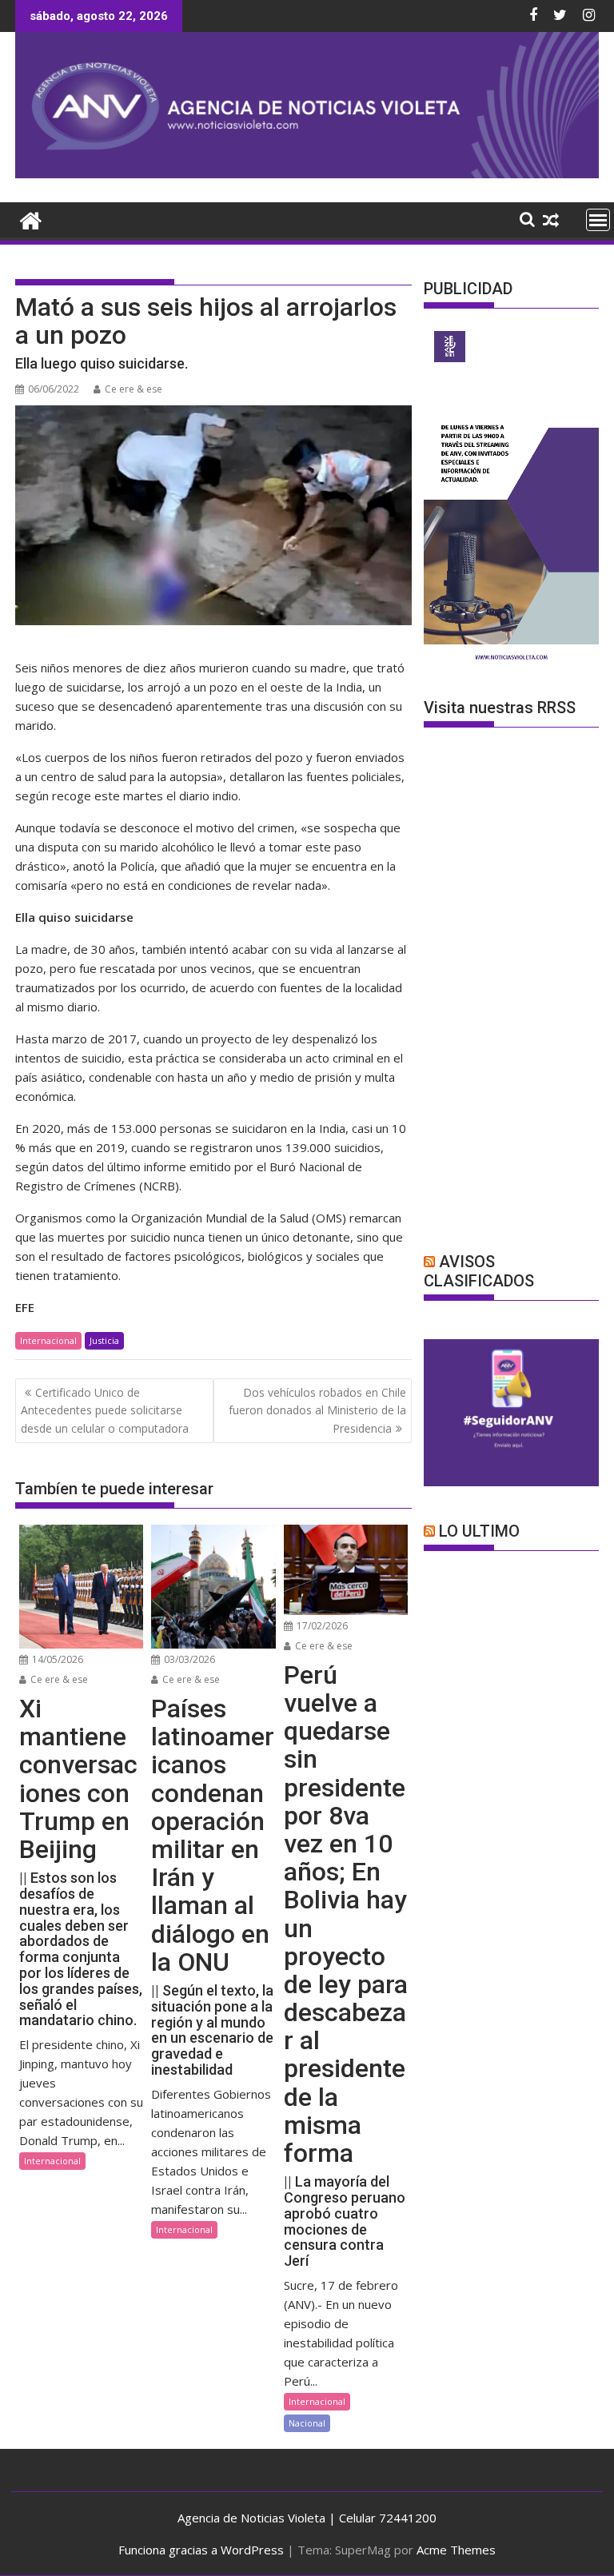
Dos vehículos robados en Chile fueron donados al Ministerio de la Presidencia (317, 1410)
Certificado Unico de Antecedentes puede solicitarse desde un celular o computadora (105, 1410)
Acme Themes (456, 2550)
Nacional (307, 2423)
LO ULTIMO (479, 1531)
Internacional (48, 1340)
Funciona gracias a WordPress (201, 2550)
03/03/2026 (188, 1659)
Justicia (104, 1340)
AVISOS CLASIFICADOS (479, 1271)
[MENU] (598, 220)
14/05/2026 (56, 1659)
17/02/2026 (321, 1626)
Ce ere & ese (134, 389)
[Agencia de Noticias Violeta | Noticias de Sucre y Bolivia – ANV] (307, 173)
